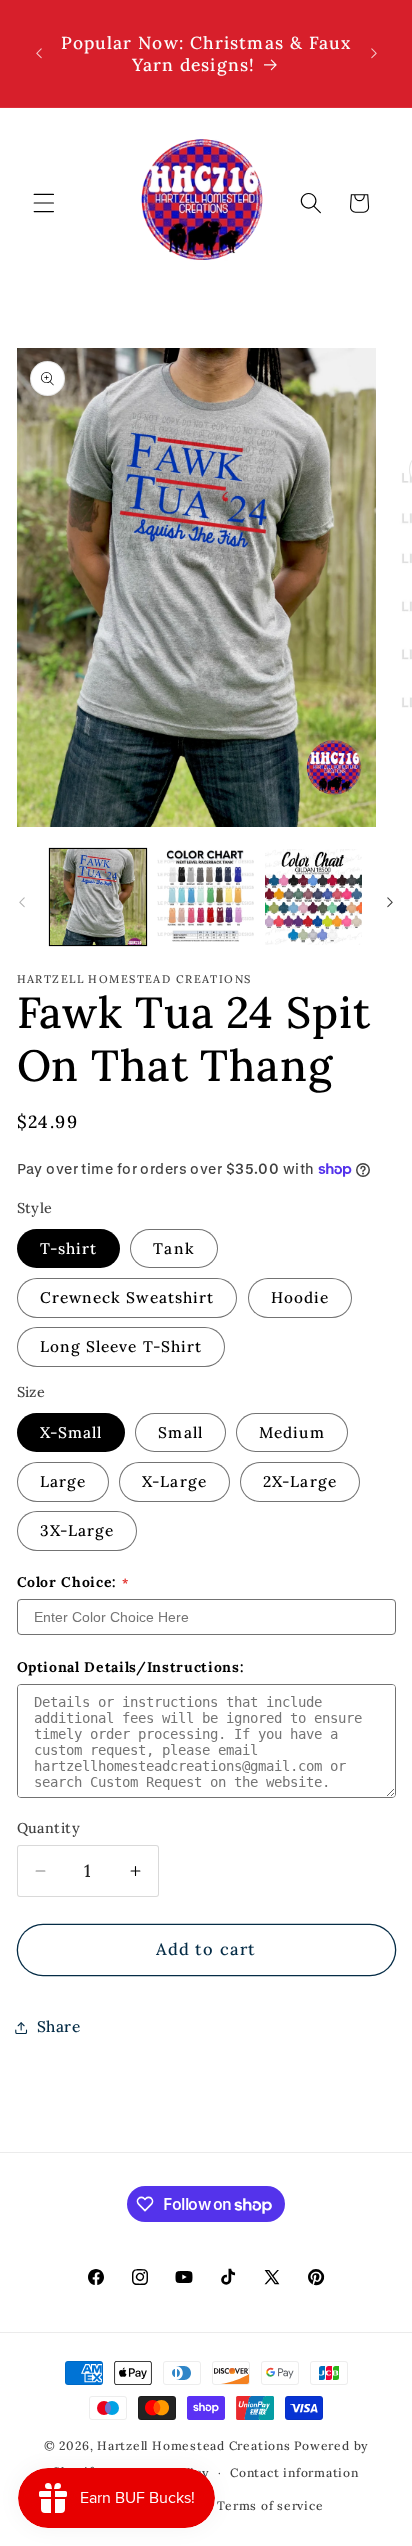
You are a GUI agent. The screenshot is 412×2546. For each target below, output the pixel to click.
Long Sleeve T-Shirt (121, 1346)
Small (180, 1432)
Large (63, 1481)
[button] (44, 203)
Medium (292, 1432)
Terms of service (270, 2505)
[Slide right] (390, 902)
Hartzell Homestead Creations (194, 2445)
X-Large (174, 1481)
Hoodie (300, 1297)
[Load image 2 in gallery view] (205, 897)
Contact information (294, 2472)
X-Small (71, 1432)
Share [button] (59, 2026)
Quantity (49, 1828)
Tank (173, 1248)
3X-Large (77, 1530)
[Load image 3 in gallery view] (313, 897)
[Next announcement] (374, 54)
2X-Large (300, 1481)
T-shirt (69, 1248)
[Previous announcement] (39, 54)
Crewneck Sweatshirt (127, 1297)
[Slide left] (22, 902)
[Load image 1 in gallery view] (98, 897)
